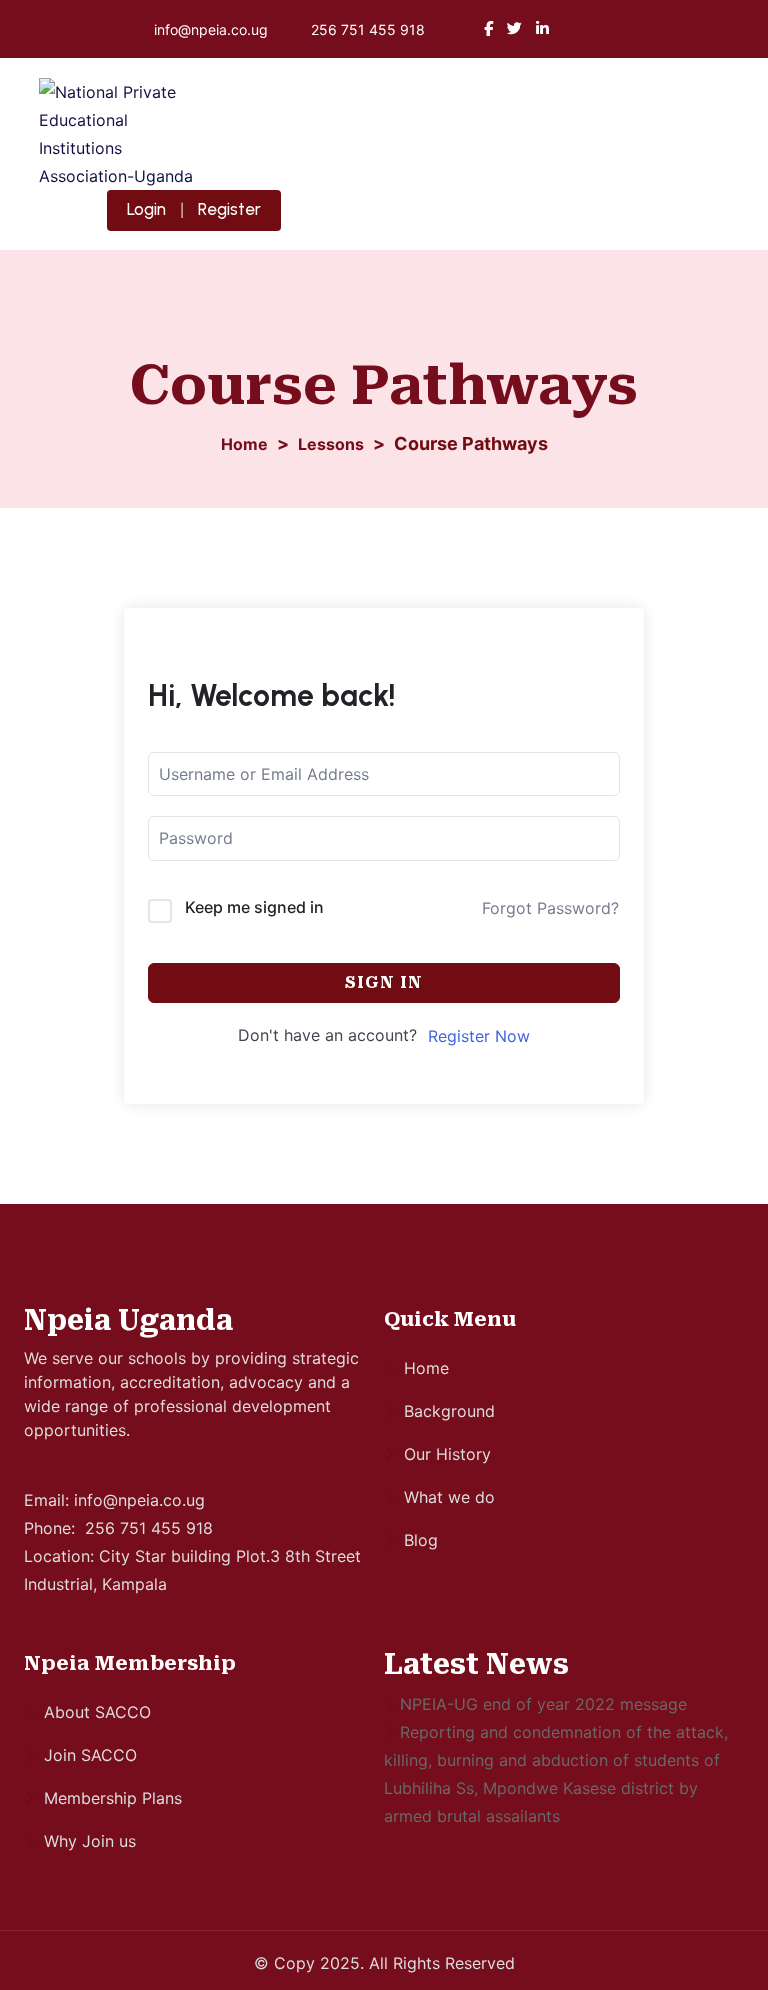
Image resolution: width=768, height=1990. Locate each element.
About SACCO (97, 1712)
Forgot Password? (550, 908)
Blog (421, 1540)
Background (449, 1411)
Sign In (384, 982)
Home (426, 1368)
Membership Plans (113, 1798)
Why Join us (90, 1841)
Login (146, 209)
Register (229, 209)
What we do (449, 1497)
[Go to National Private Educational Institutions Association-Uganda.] (244, 444)
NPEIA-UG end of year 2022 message (543, 1704)
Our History (447, 1454)
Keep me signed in (254, 907)
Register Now (479, 1036)
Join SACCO (90, 1755)
